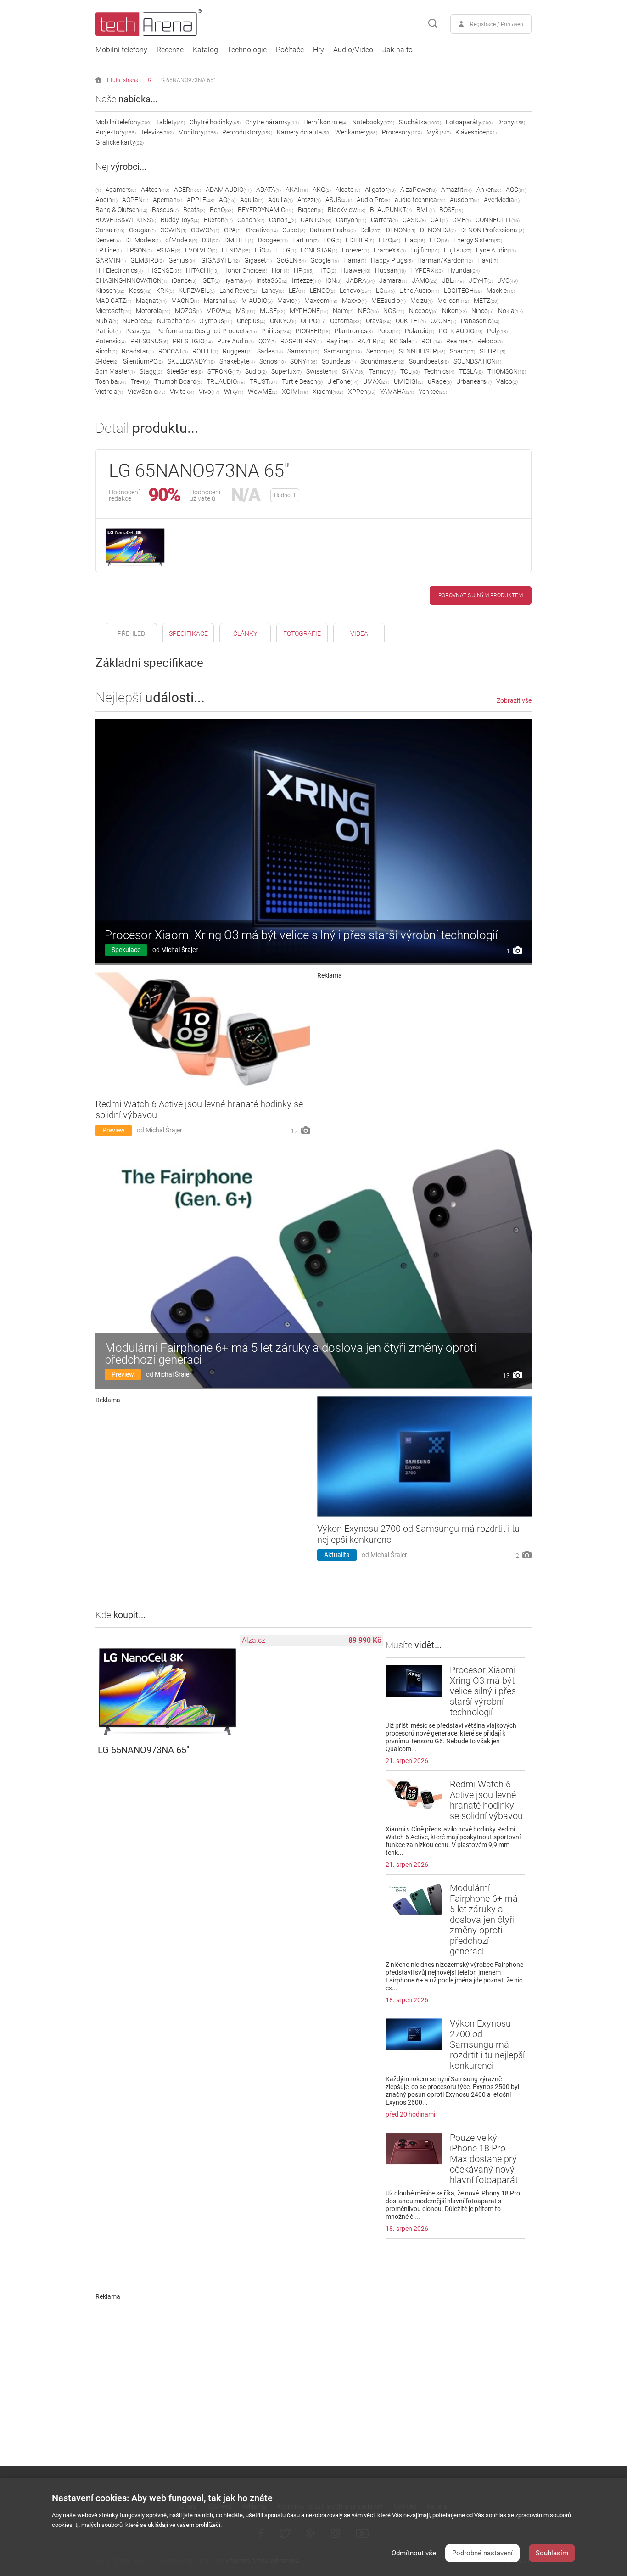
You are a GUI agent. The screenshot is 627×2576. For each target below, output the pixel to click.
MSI (246, 311)
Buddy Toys (180, 220)
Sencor (380, 351)
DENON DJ (438, 230)
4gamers (121, 190)
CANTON (316, 220)
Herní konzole (325, 122)
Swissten (322, 371)
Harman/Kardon (445, 260)
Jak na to (397, 50)
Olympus (216, 321)
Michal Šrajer (179, 950)
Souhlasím (552, 2553)
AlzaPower (418, 190)
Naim (343, 311)
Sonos (272, 361)
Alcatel (348, 190)
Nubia (107, 321)
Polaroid (420, 331)
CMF (462, 220)
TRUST (263, 381)
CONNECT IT (498, 220)
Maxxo (354, 301)
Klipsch (110, 291)
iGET (210, 280)
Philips (276, 331)
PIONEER (313, 331)
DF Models (143, 240)
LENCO (322, 291)
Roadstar (138, 351)
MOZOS (188, 311)
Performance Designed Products (206, 331)
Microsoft (113, 311)
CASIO (414, 220)
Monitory (198, 132)
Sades (270, 351)
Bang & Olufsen (121, 210)
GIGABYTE (220, 260)
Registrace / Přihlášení (497, 24)
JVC (508, 280)
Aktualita (337, 1555)
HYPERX (427, 270)
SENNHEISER (422, 351)
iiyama (238, 280)
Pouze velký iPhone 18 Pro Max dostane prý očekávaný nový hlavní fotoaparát (484, 2159)
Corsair (110, 230)
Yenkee (433, 392)
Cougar (142, 230)
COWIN (173, 230)
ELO (439, 240)
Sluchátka (420, 122)
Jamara (393, 280)
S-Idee (107, 361)
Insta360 (272, 280)
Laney (273, 291)
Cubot (294, 230)
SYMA (353, 371)
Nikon (454, 311)
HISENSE (164, 270)
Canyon (351, 220)
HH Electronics (119, 270)
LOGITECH (463, 291)
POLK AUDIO (461, 331)
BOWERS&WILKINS (126, 220)
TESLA (471, 371)
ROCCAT (173, 351)
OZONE (443, 321)
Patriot (108, 331)
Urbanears (474, 381)
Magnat (151, 301)
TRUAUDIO (226, 381)
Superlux (286, 371)
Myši (439, 132)
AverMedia (502, 200)
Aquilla (280, 200)
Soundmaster (382, 361)
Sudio (256, 371)
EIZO (389, 240)
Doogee (273, 240)
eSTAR (168, 250)
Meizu (422, 301)
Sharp (462, 351)
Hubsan (390, 270)
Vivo (209, 392)
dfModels (181, 240)
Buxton (218, 220)
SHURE (493, 351)
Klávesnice (476, 132)
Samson (303, 351)
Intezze (306, 280)
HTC (327, 270)
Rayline (339, 341)
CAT (439, 220)
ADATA (269, 190)
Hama (355, 260)
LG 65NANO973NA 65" (187, 80)
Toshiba (111, 381)
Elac (415, 240)
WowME (263, 392)
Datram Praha (333, 230)
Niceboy (423, 311)
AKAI (297, 190)
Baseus (165, 210)
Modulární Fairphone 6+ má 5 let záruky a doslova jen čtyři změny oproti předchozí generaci (291, 1354)
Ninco (482, 311)
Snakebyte (237, 361)
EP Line (109, 250)
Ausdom (465, 200)
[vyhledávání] (433, 24)
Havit (488, 260)
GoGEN (291, 260)
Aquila (252, 200)
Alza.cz (254, 1640)
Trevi (140, 381)
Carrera (384, 220)
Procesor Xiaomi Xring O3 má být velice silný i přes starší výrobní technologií (301, 935)
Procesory (402, 132)
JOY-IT (481, 280)
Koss (140, 291)
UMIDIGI (409, 381)
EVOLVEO (201, 250)
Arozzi (309, 200)
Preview (114, 1130)
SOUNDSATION (477, 361)
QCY (267, 341)
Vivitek (182, 392)
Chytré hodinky (215, 122)
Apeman (168, 200)
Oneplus (251, 321)
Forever (355, 250)
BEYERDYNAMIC (266, 210)
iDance (184, 280)
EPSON (139, 250)
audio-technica (420, 200)
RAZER (371, 341)
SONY (304, 361)
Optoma (346, 321)
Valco (507, 381)
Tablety (171, 122)
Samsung (343, 351)
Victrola (109, 392)
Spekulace (126, 950)
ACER (188, 190)
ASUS (339, 200)
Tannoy (382, 371)
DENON (401, 230)
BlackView (347, 210)
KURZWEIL (197, 291)
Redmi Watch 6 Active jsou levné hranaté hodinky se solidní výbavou (486, 1800)
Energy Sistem (478, 240)
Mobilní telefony (121, 50)
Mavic (288, 301)
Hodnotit (285, 495)
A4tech (155, 190)
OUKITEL (411, 321)
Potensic (111, 341)
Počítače (290, 50)
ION (333, 280)
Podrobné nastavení (482, 2553)
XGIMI (295, 392)
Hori (280, 270)
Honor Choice (245, 270)
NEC (368, 311)
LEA (297, 291)
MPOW (219, 311)
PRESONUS (149, 341)
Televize (157, 132)
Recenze (170, 50)
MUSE (272, 311)
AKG (322, 190)
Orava (378, 321)
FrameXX (390, 250)
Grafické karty (120, 142)
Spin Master (115, 371)
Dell (371, 230)
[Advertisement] (425, 1043)
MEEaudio (389, 301)
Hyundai (464, 270)
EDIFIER (360, 240)
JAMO (425, 280)
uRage (440, 381)
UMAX (376, 381)
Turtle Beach (302, 381)
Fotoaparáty (469, 122)
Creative (262, 230)
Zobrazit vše (514, 700)
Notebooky (373, 122)
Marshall (220, 301)
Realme (459, 341)
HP (304, 270)
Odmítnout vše (414, 2553)
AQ (227, 200)
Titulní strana (122, 80)
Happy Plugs (392, 260)
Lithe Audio (419, 291)
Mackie (501, 291)
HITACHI (202, 270)
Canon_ (283, 220)
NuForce (137, 321)
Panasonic (480, 321)
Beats (194, 210)
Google (325, 260)
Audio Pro (373, 200)
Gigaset (258, 260)
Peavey (138, 331)
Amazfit (456, 190)
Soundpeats (429, 361)
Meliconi (453, 301)
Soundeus (339, 361)
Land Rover (238, 291)
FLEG (286, 250)
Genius (182, 260)
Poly (497, 331)
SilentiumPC (143, 361)
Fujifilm (425, 250)
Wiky (234, 392)
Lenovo (355, 291)
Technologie (247, 50)
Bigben (311, 210)
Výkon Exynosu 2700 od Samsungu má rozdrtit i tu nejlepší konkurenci (487, 2044)
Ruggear (238, 351)
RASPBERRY (301, 341)
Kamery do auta (304, 132)
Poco (389, 331)
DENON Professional (492, 230)
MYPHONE (309, 311)
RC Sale (403, 341)
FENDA (236, 250)
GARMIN (111, 260)
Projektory (116, 132)
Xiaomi (328, 392)
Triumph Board (178, 381)
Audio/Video (353, 50)
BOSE (451, 210)
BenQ (221, 210)
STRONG (224, 371)
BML (425, 210)
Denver (108, 240)
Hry (319, 50)
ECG (332, 240)
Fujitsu (458, 250)
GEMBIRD (147, 260)
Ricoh (106, 351)
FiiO (263, 250)
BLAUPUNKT (391, 210)
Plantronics (354, 331)
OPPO (313, 321)
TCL (410, 371)
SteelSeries (185, 371)
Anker (489, 190)
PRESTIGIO (193, 341)
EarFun (305, 240)
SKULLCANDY (191, 361)
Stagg (151, 371)
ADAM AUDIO (229, 190)
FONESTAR (319, 250)
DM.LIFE (239, 240)
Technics (439, 371)
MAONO (185, 301)
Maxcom (321, 301)
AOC (516, 190)
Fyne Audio (496, 250)
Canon (251, 220)
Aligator (380, 190)
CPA (233, 230)
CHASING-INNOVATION (131, 280)
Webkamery (356, 132)
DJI (211, 240)
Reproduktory (247, 132)
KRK (165, 291)
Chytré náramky (272, 122)
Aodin (106, 200)
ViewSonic (146, 392)
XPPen (362, 392)
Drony (511, 122)
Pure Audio (235, 341)
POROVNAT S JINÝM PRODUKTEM (481, 595)
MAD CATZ (113, 301)
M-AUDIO (257, 301)
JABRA (360, 280)
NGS (394, 311)
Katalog (205, 50)
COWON (205, 230)
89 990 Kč (365, 1640)
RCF (431, 341)
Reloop (490, 341)
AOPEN (135, 200)
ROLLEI (205, 351)
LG (148, 80)
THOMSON (507, 371)
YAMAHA (397, 392)
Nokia (510, 311)
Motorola (153, 311)
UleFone (343, 381)
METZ (486, 301)
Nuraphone (176, 321)
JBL (453, 280)
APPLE (201, 200)
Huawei (355, 270)
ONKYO (283, 321)
